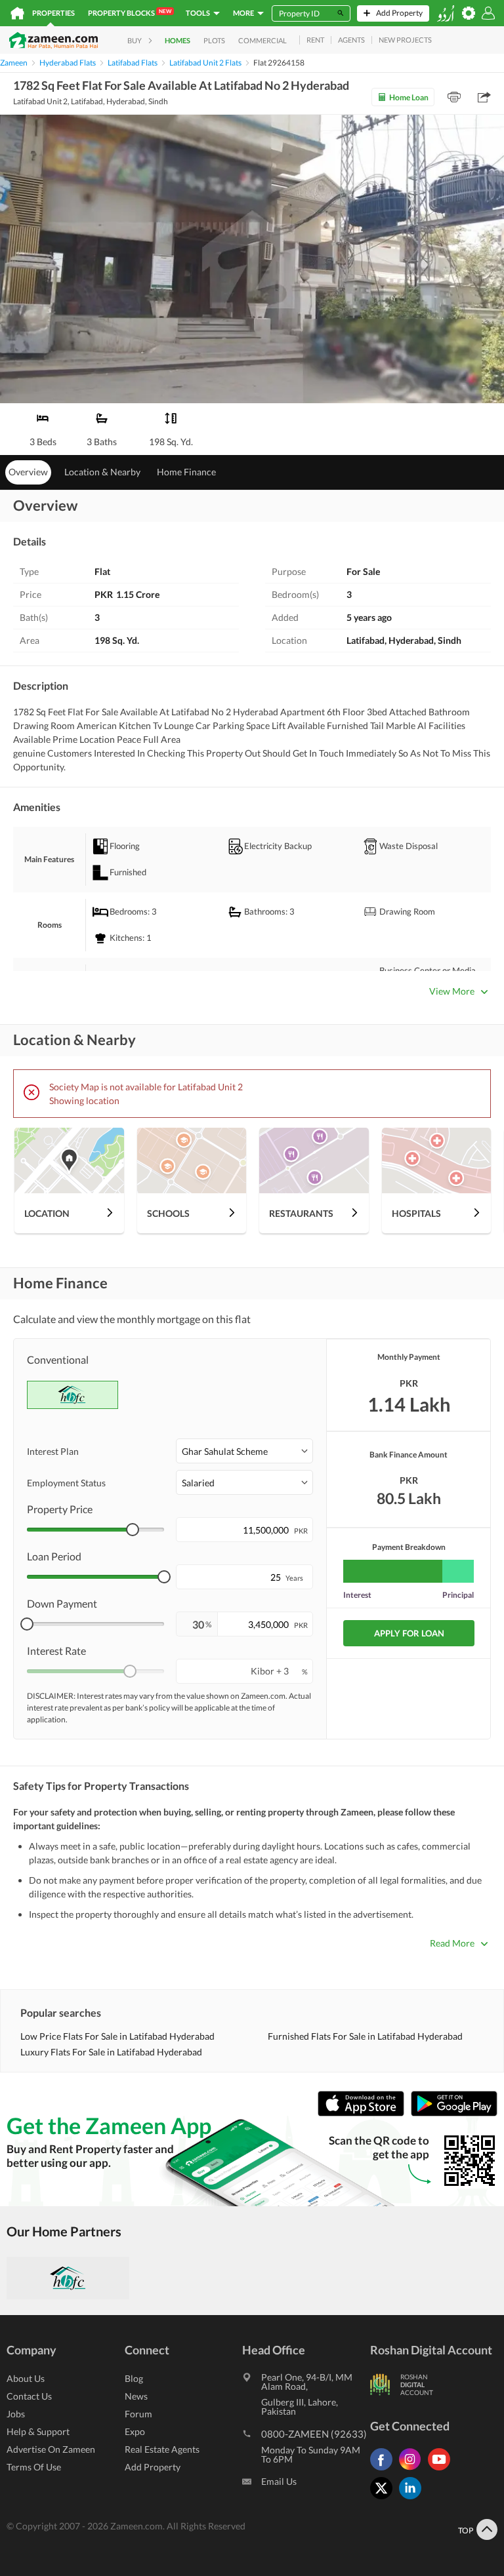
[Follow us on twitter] (385, 2499)
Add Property (153, 2467)
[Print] (454, 97)
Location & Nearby (102, 472)
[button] (244, 1451)
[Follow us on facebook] (385, 2470)
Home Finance (186, 472)
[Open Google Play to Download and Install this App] (454, 2113)
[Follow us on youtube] (442, 2470)
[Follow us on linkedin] (413, 2499)
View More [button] (452, 991)
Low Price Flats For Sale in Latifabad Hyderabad (117, 2036)
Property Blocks (130, 12)
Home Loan (409, 97)
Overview (28, 472)
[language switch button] (446, 13)
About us (26, 2378)
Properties (53, 13)
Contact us (29, 2396)
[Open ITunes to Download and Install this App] (364, 2113)
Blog (134, 2378)
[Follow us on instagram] (413, 2470)
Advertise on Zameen (51, 2449)
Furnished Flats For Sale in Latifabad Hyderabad (365, 2036)
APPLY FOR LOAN (409, 1633)
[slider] (133, 1530)
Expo (135, 2431)
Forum (138, 2414)
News (136, 2396)
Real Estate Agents (162, 2449)
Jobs (16, 2414)
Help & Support (38, 2431)
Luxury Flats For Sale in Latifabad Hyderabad (111, 2052)
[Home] (17, 13)
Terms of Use (34, 2467)
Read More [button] (452, 1943)
